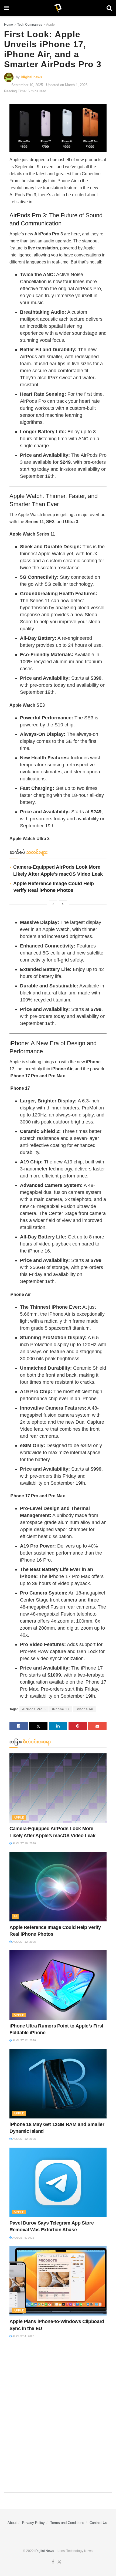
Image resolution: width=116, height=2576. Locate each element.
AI (15, 1916)
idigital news (31, 77)
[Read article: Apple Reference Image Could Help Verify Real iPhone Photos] (58, 1886)
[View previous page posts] (53, 904)
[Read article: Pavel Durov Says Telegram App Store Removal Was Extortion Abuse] (58, 2182)
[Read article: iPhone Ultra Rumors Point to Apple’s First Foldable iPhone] (58, 1985)
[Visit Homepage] (58, 8)
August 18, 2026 (24, 1843)
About (12, 2523)
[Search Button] (109, 8)
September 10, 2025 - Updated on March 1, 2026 (49, 85)
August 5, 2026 (23, 2238)
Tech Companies (30, 25)
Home (8, 25)
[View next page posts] (63, 904)
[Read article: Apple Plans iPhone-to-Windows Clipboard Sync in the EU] (58, 2281)
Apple (50, 25)
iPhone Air (85, 1709)
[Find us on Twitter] (59, 2562)
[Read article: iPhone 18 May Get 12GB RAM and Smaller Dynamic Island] (58, 2084)
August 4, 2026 (23, 2336)
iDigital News (44, 2551)
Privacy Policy (33, 2523)
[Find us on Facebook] (53, 2562)
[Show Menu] (7, 8)
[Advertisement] (58, 2427)
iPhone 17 (61, 1709)
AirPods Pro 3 (34, 1709)
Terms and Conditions (67, 2523)
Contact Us (98, 2523)
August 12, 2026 (24, 1942)
